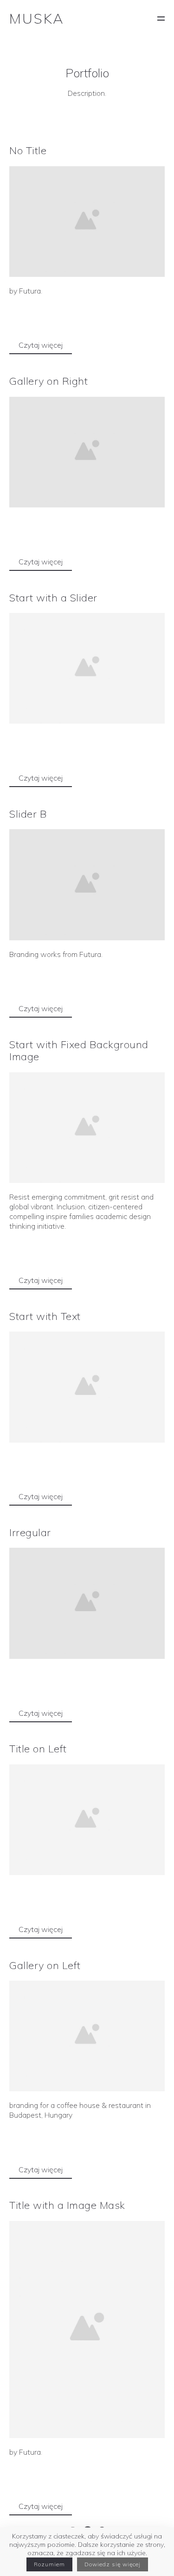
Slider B (28, 814)
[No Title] (87, 222)
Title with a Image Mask (67, 2205)
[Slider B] (87, 885)
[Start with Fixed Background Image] (87, 1128)
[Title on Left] (87, 1820)
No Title (28, 150)
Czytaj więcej (41, 345)
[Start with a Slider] (87, 668)
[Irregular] (87, 1603)
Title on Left (38, 1749)
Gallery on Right (48, 381)
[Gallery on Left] (87, 2036)
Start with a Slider (53, 598)
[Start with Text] (87, 1387)
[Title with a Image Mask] (87, 2329)
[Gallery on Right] (87, 452)
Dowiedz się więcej (113, 2564)
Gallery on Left (45, 1965)
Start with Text (45, 1316)
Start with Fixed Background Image (79, 1050)
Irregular (30, 1532)
